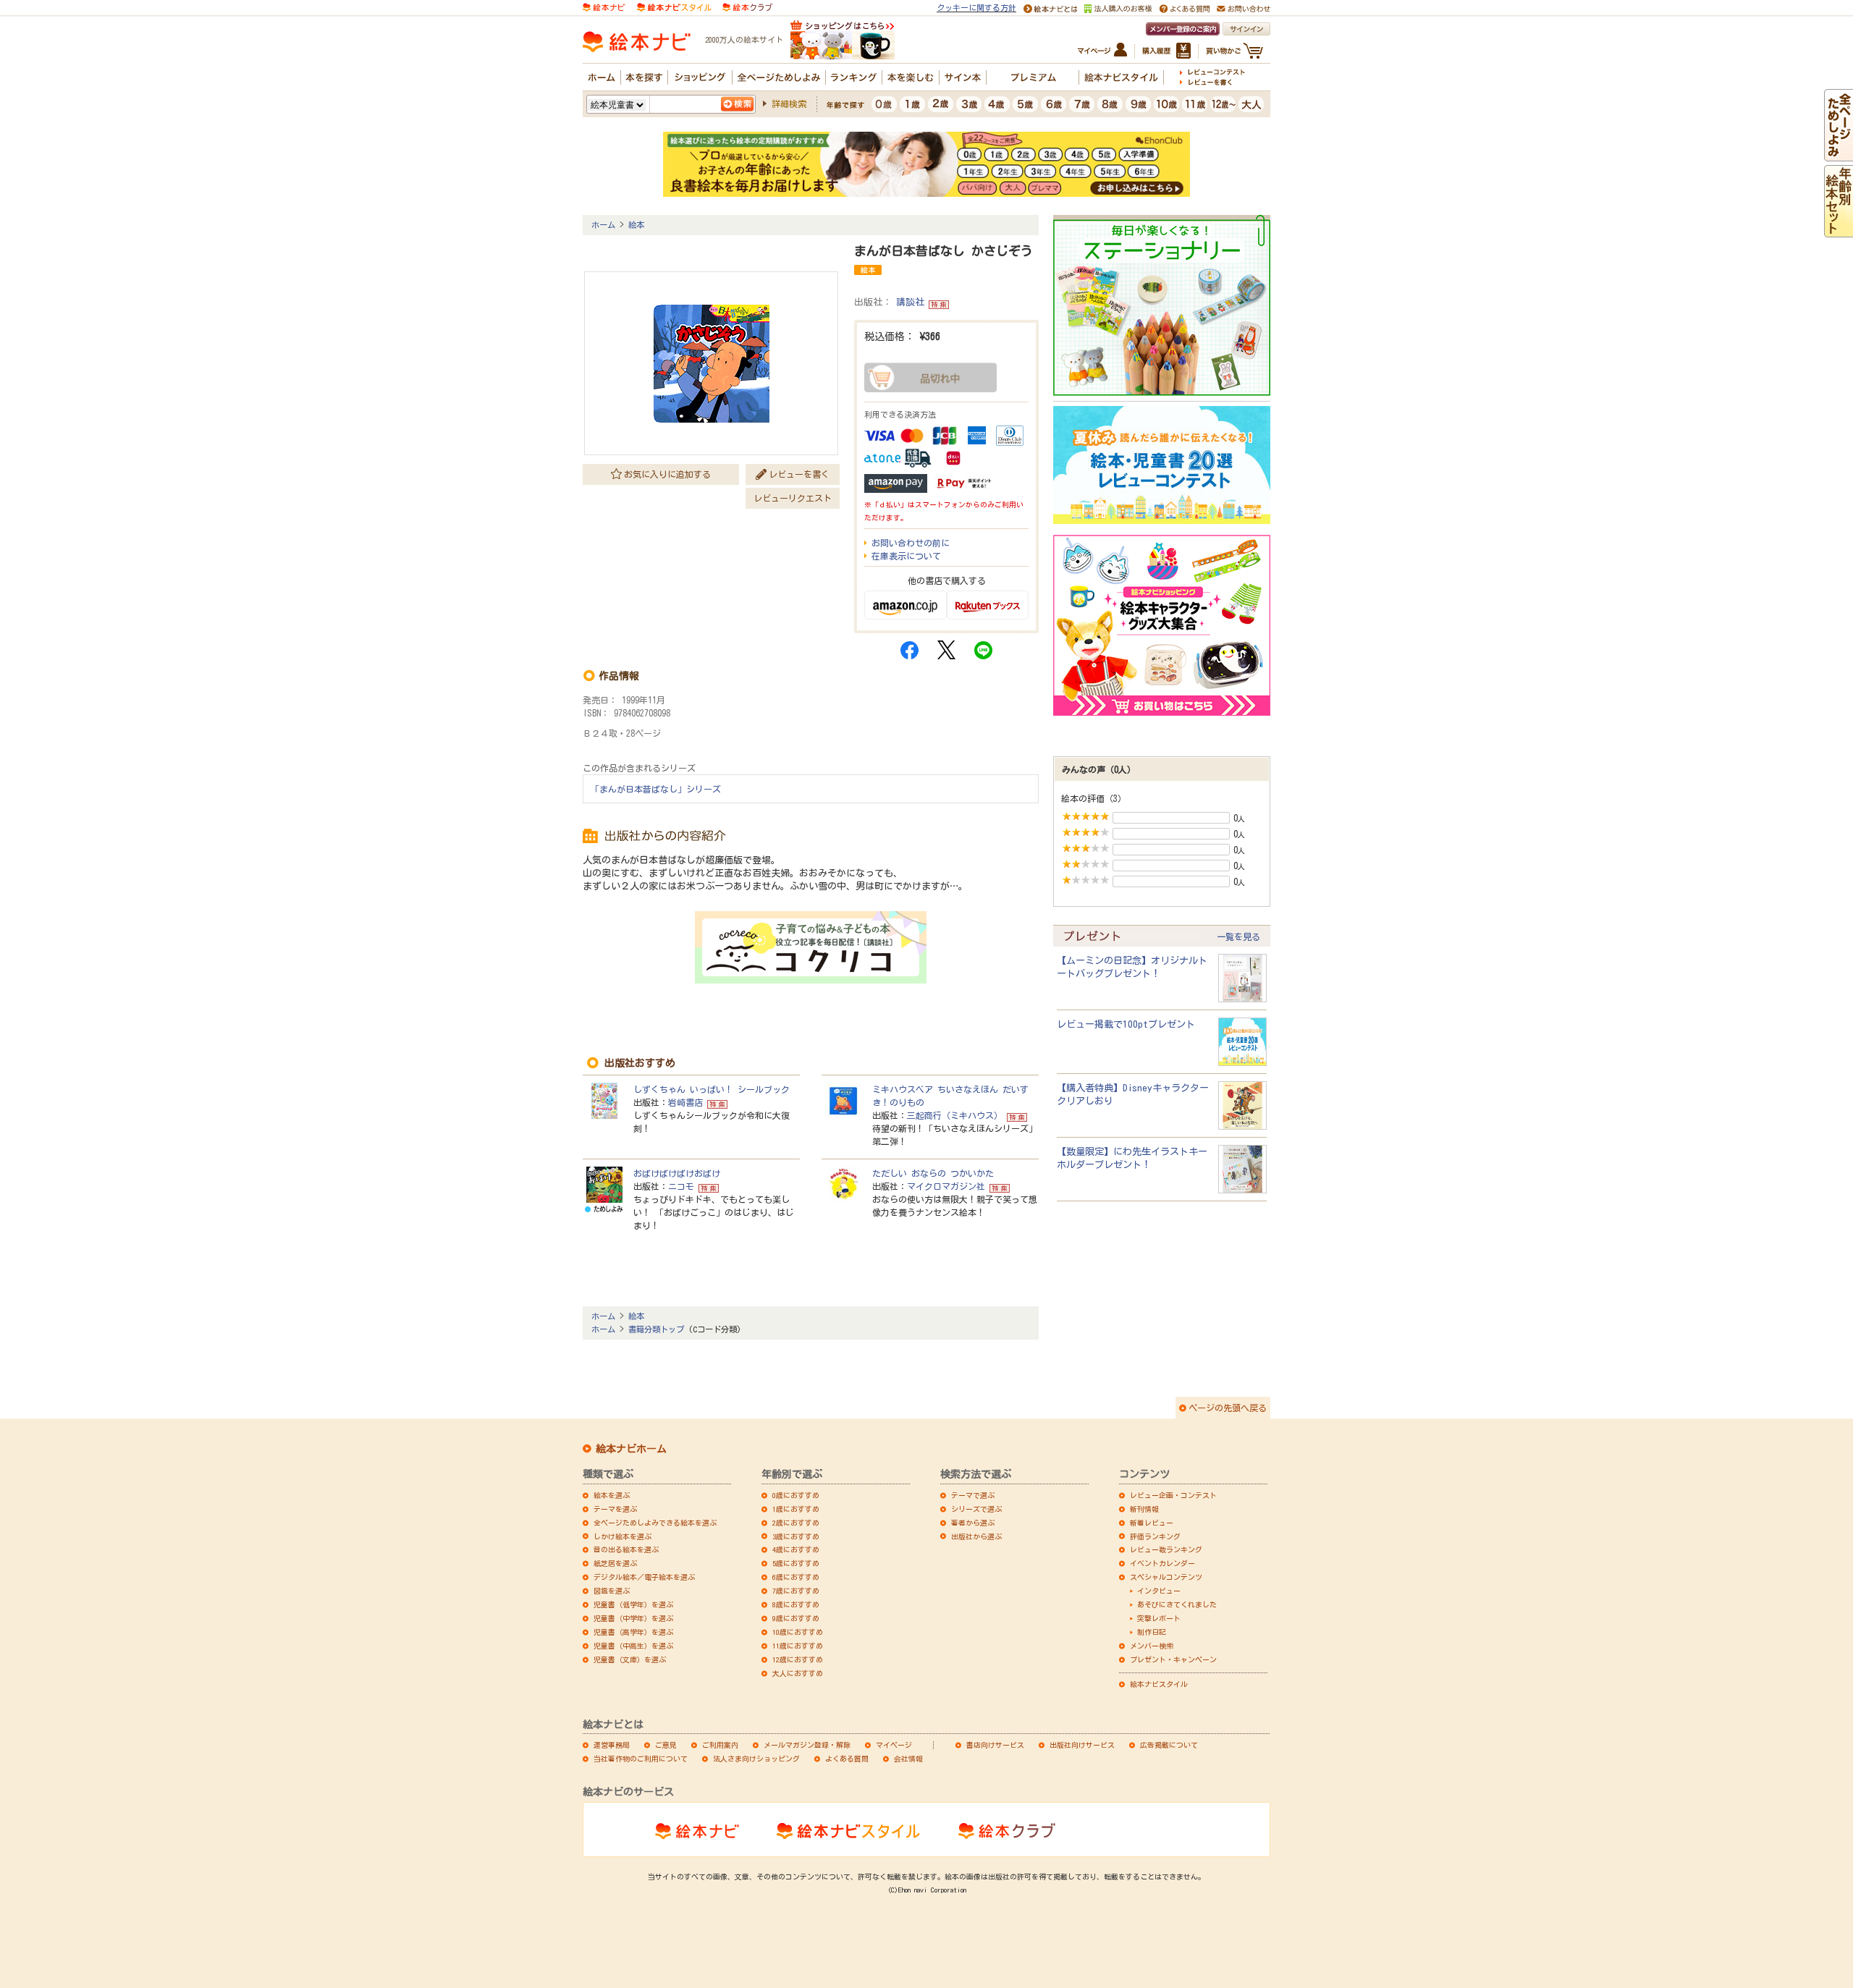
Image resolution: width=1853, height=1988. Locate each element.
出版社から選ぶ (976, 1536)
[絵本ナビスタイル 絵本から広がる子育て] (674, 6)
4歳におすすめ (796, 1549)
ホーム (603, 225)
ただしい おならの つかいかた (933, 1173)
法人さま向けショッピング (756, 1759)
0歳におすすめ (796, 1495)
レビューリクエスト (793, 498)
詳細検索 (789, 103)
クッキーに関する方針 (976, 8)
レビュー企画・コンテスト (1173, 1495)
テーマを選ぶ (615, 1509)
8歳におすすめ (796, 1604)
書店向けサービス (995, 1745)
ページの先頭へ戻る (1228, 1408)
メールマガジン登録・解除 (807, 1745)
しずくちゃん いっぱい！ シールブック (712, 1089)
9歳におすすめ (796, 1618)
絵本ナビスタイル (1159, 1684)
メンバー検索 (1152, 1646)
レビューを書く (799, 474)
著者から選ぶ (973, 1523)
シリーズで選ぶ (976, 1509)
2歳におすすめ (796, 1523)
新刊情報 (1144, 1509)
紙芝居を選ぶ (615, 1563)
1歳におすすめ (796, 1509)
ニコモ (681, 1186)
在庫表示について (906, 556)
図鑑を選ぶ (612, 1591)
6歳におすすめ (796, 1577)
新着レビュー (1152, 1523)
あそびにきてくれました (1177, 1604)
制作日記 (1152, 1632)
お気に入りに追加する (667, 474)
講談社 (910, 302)
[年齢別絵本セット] (1839, 231)
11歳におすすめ (798, 1646)
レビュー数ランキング (1166, 1549)
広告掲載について (1169, 1745)
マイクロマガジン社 (946, 1186)
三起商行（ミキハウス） (955, 1115)
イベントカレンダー (1162, 1563)
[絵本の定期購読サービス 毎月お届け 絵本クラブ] (747, 6)
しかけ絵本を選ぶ (622, 1536)
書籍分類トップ (656, 1329)
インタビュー (1159, 1591)
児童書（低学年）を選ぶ (633, 1604)
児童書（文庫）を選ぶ (630, 1659)
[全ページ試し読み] (1839, 155)
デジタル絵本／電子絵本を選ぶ (644, 1577)
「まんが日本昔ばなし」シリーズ (656, 789)
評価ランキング (1155, 1536)
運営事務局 (612, 1745)
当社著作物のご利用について (641, 1759)
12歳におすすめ (798, 1659)
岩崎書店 (685, 1102)
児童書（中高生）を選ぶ (633, 1646)
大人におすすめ (798, 1673)
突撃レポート (1159, 1618)
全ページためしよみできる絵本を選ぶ (655, 1523)
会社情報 (908, 1759)
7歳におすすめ (796, 1591)
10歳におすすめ (798, 1632)
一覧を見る (1238, 936)
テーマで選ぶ (973, 1495)
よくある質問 (847, 1759)
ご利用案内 (720, 1745)
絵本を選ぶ (612, 1495)
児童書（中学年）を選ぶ (633, 1618)
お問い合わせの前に (911, 543)
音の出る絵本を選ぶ (626, 1549)
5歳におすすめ (796, 1563)
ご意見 (666, 1745)
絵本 (636, 225)
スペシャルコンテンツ (1166, 1577)
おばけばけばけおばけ (677, 1173)
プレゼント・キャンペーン (1173, 1659)
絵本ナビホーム (631, 1449)
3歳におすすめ (796, 1536)
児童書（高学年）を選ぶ (633, 1632)
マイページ (894, 1745)
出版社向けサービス (1082, 1745)
